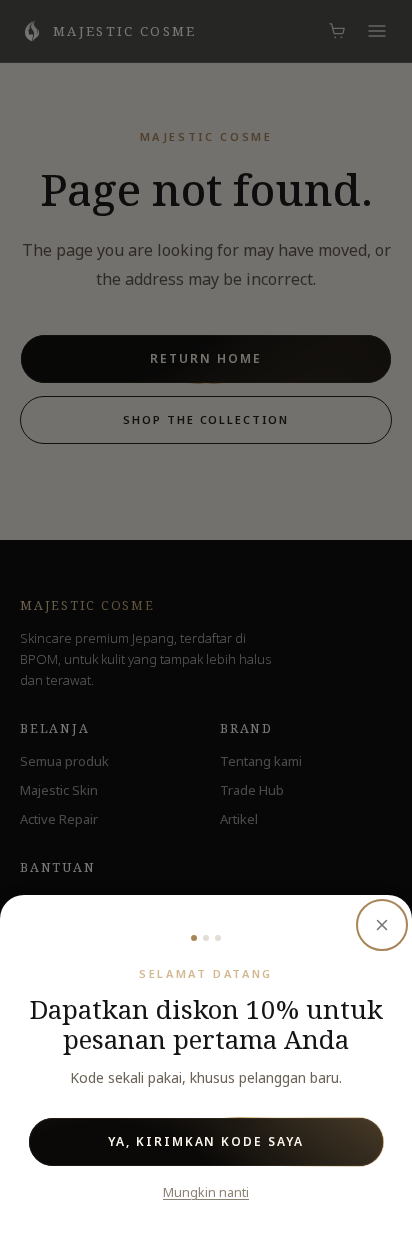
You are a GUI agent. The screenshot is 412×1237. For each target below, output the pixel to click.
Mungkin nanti (206, 1192)
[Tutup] (382, 925)
